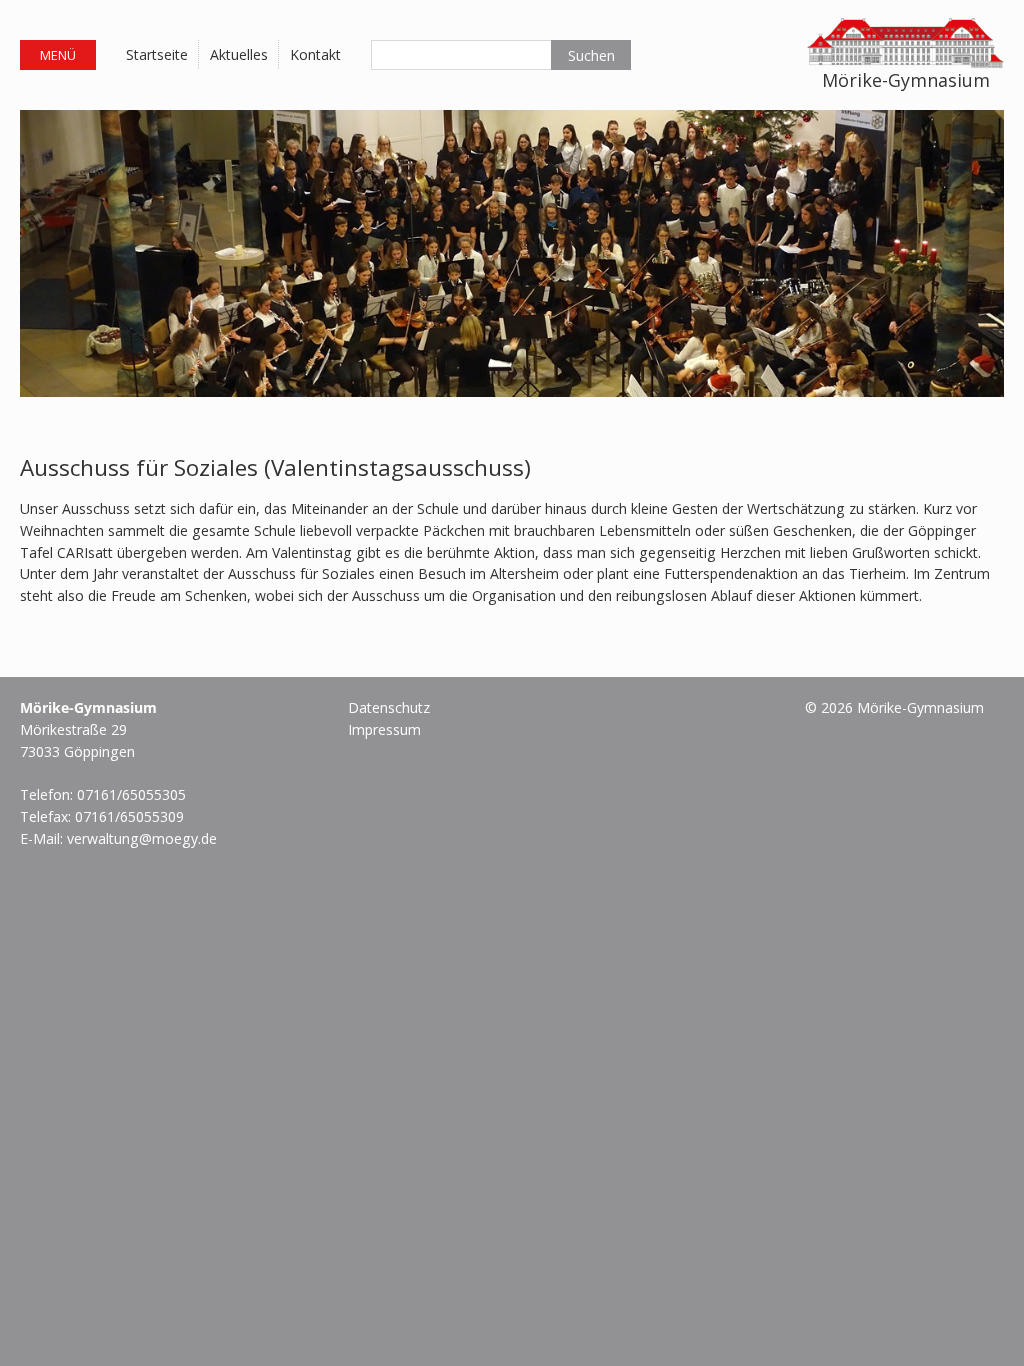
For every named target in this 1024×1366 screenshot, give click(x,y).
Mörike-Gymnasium (906, 80)
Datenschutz (389, 707)
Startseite (157, 54)
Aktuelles (239, 54)
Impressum (384, 729)
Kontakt (315, 54)
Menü (58, 55)
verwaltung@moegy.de (142, 838)
